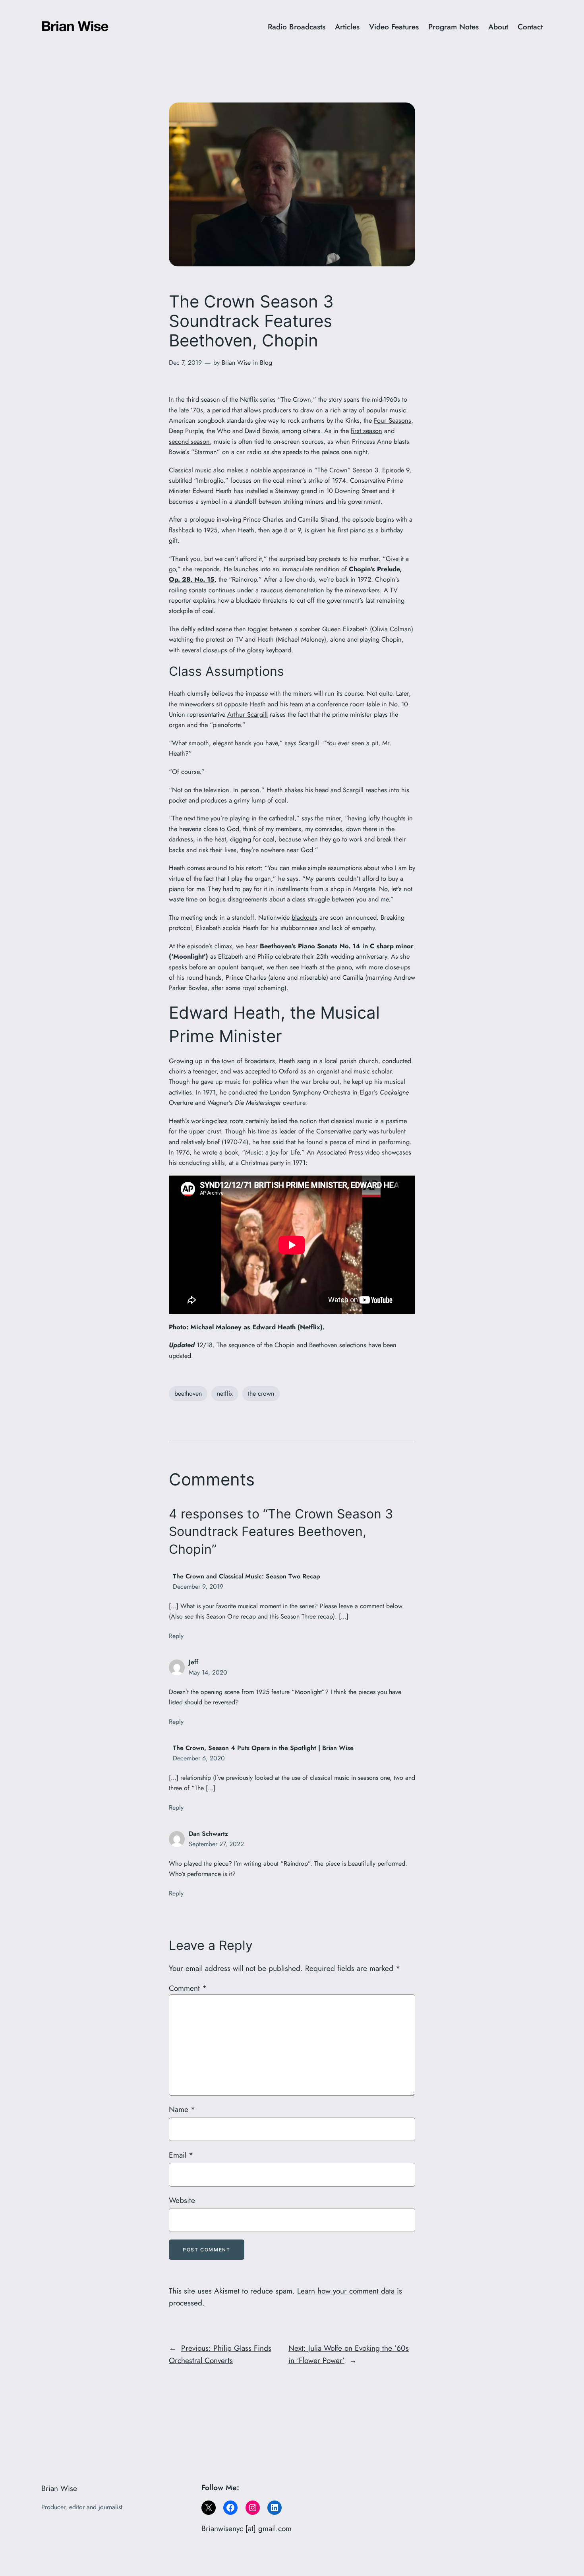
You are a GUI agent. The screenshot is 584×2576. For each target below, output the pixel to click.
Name (182, 2109)
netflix (225, 1393)
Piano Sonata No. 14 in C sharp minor (356, 946)
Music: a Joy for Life (272, 1152)
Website (182, 2200)
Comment (188, 1988)
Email (181, 2155)
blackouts (305, 917)
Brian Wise (236, 363)
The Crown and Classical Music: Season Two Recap (247, 1576)
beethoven (188, 1393)
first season (366, 431)
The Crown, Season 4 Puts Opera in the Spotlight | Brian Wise (263, 1748)
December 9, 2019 (198, 1587)
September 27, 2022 (216, 1844)
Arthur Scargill (248, 714)
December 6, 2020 (199, 1758)
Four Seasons (393, 420)
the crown (261, 1393)
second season (189, 441)
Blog (266, 363)
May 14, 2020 (208, 1672)
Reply (176, 1636)
